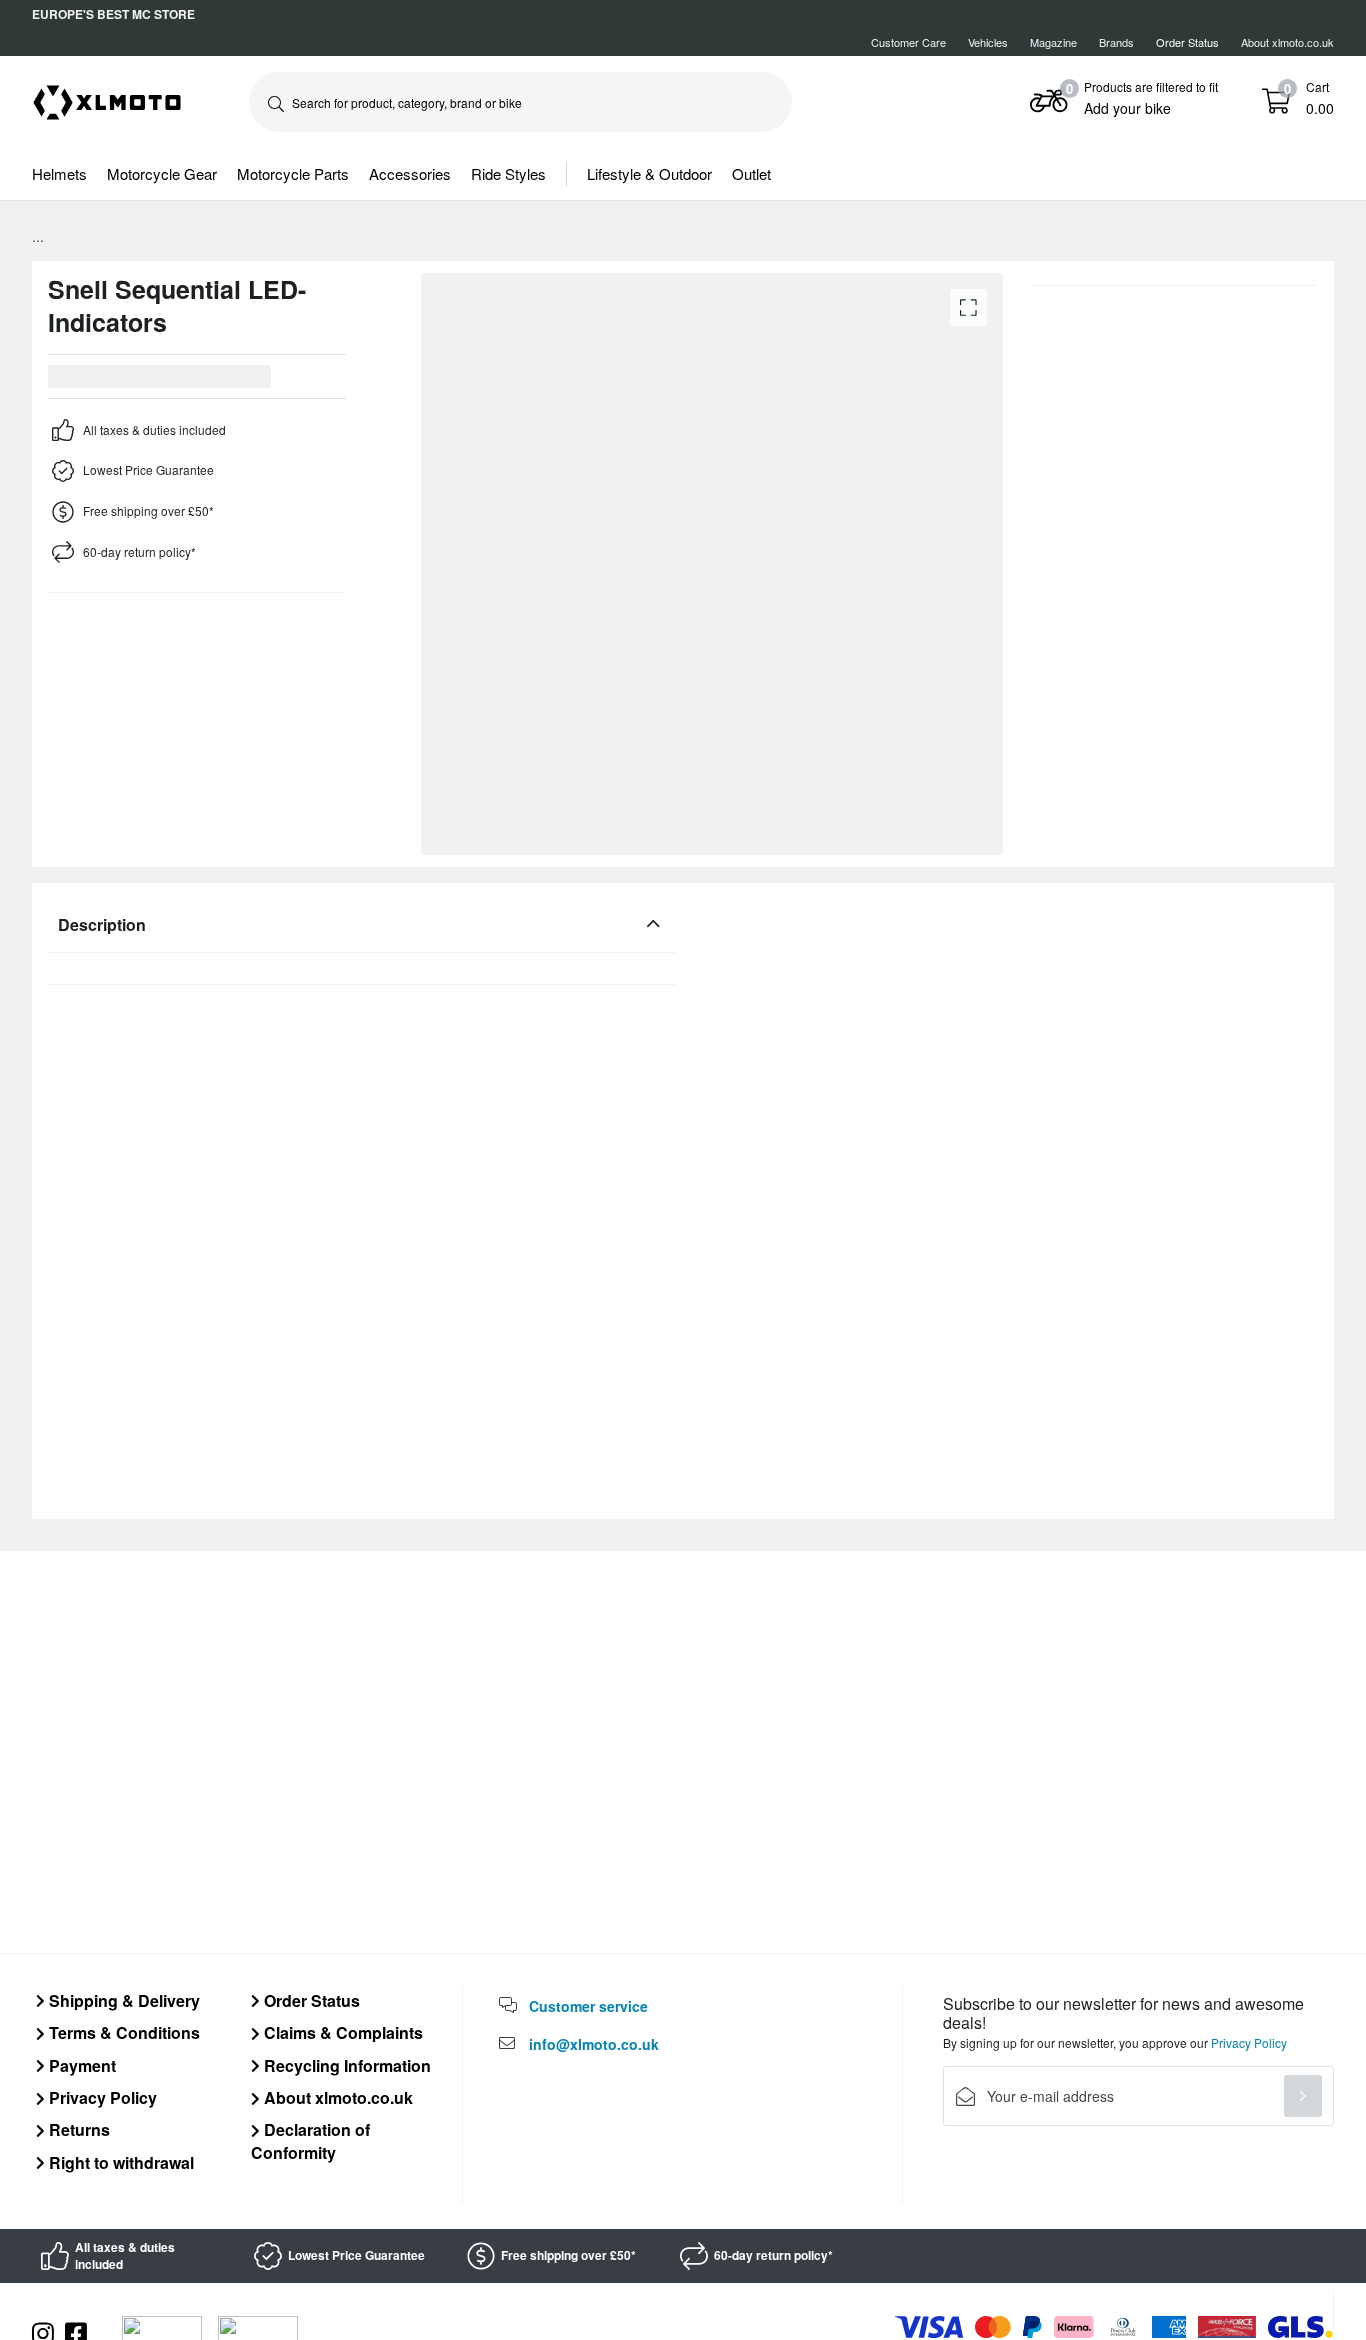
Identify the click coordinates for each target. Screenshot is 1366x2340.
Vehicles (988, 42)
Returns (77, 2129)
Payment (80, 2065)
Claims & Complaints (341, 2032)
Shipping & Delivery (122, 2000)
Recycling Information (345, 2065)
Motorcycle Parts (293, 173)
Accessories (410, 173)
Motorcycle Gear (162, 173)
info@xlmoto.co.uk (594, 2044)
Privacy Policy (101, 2097)
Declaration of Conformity (310, 2140)
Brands (1116, 42)
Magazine (1053, 42)
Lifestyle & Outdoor (649, 173)
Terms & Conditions (122, 2032)
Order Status (310, 2000)
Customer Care (908, 42)
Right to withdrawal (119, 2162)
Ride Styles (508, 173)
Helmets (59, 173)
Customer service (588, 2006)
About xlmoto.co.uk (1287, 42)
